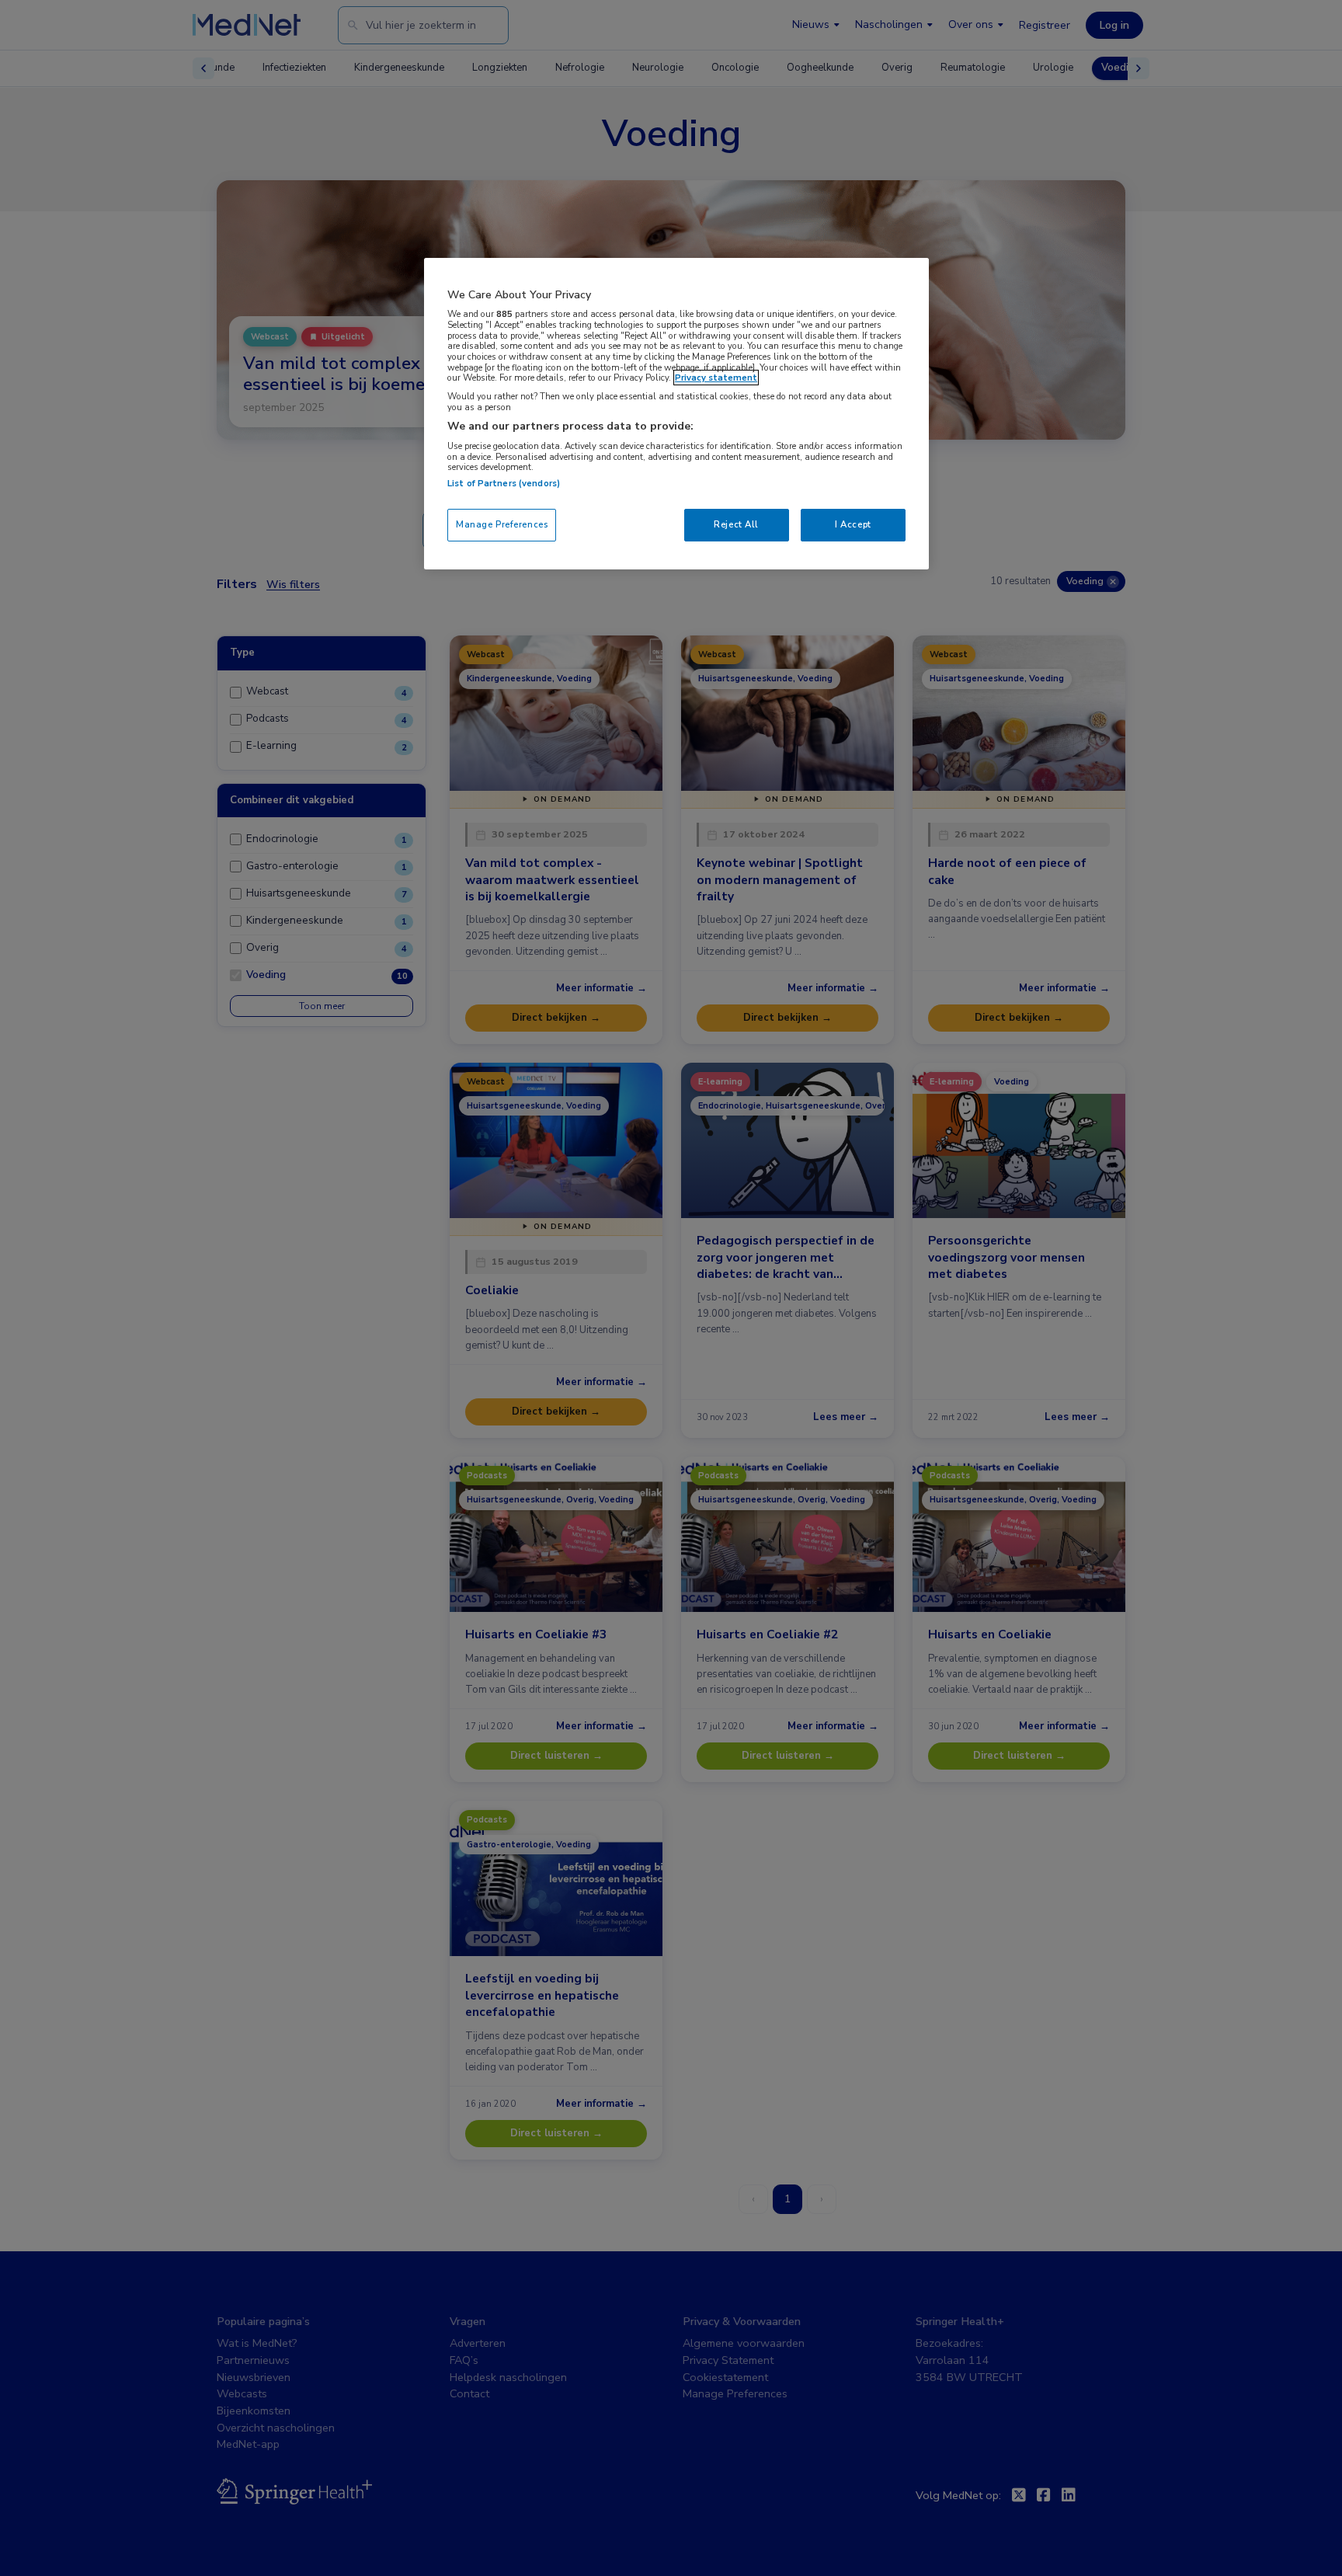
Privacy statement (716, 378)
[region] (676, 414)
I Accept (853, 524)
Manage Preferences (502, 524)
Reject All (736, 524)
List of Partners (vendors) (504, 483)
